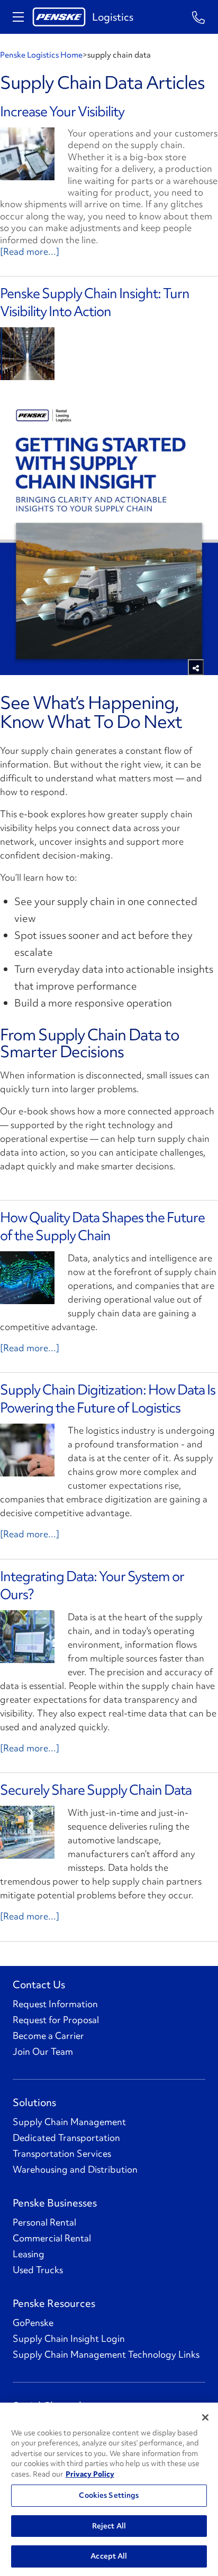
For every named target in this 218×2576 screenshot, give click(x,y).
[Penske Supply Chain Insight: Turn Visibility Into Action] (27, 354)
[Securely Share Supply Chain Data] (27, 1832)
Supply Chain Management (69, 2122)
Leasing (29, 2254)
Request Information (55, 2004)
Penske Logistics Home (41, 55)
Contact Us (39, 1984)
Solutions (34, 2102)
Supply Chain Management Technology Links (106, 2355)
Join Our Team (43, 2052)
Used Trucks (38, 2270)
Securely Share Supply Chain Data (96, 1790)
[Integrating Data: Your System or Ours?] (27, 1637)
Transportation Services (62, 2154)
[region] (109, 2489)
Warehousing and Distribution (75, 2169)
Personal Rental (44, 2222)
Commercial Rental (52, 2238)
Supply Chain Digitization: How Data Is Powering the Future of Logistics (108, 1399)
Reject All (109, 2526)
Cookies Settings (109, 2495)
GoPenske (33, 2323)
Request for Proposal (56, 2020)
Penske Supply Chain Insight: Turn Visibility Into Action (95, 302)
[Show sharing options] (196, 667)
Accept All (109, 2556)
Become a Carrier (48, 2036)
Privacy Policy (90, 2474)
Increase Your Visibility (62, 112)
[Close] (205, 2417)
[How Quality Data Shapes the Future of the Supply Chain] (27, 1278)
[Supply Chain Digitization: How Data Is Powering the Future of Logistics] (27, 1450)
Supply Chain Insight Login (69, 2339)
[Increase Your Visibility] (27, 154)
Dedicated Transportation (66, 2138)
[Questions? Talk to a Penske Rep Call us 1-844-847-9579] (199, 17)
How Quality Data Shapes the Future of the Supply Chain (102, 1226)
